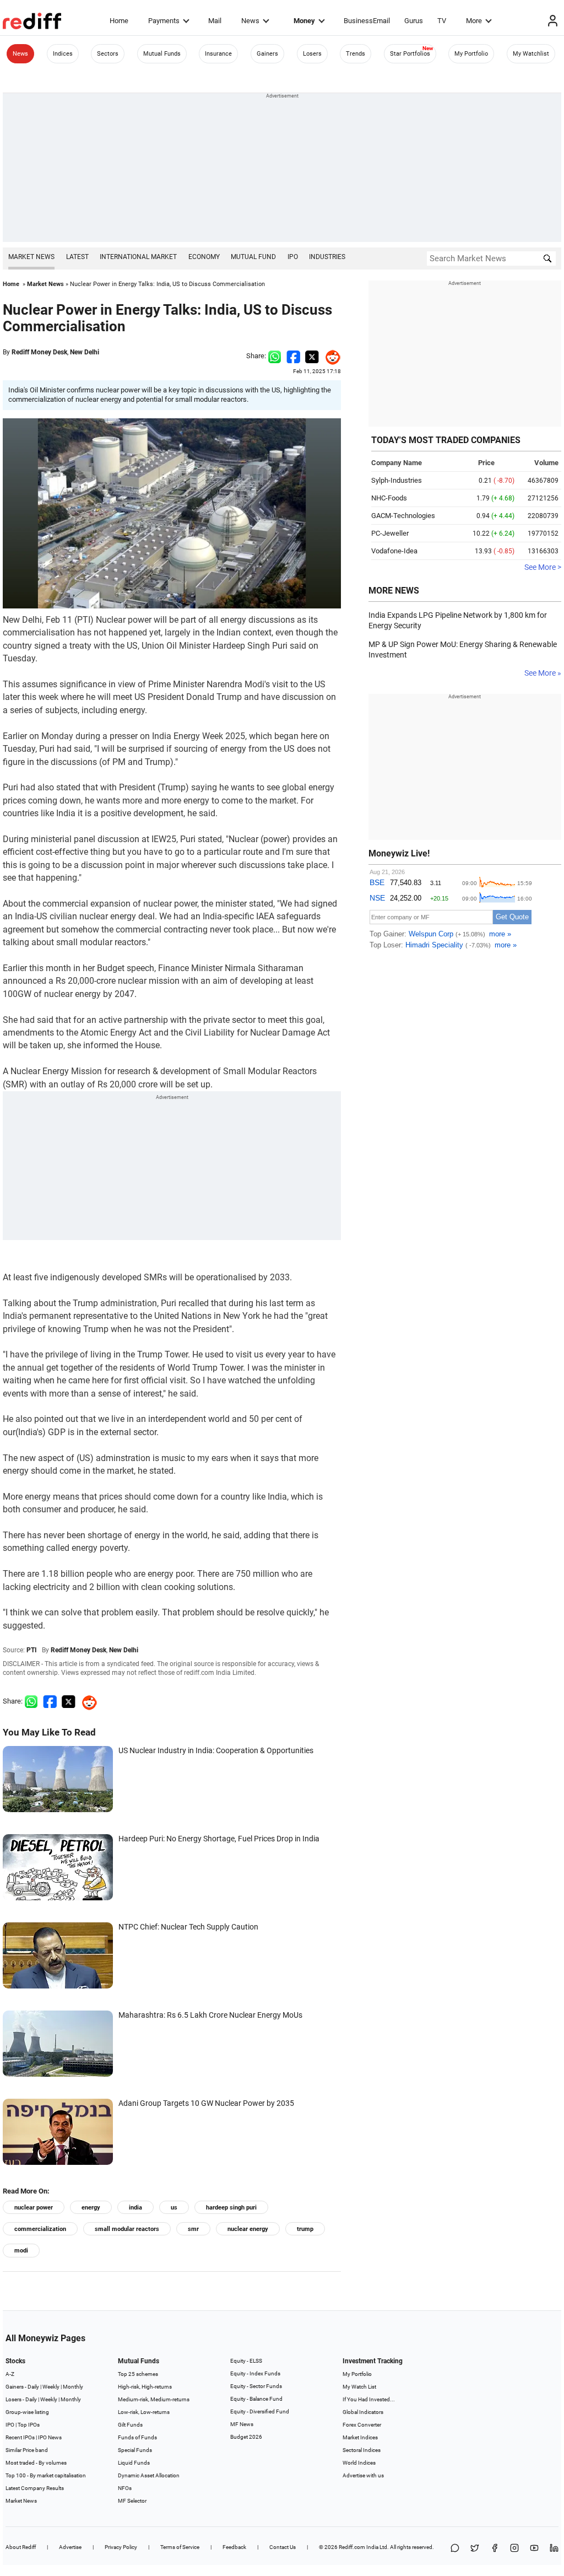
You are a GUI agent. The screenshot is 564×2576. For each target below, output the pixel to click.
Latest (77, 257)
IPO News (50, 2437)
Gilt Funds (130, 2425)
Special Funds (135, 2450)
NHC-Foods (389, 498)
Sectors (108, 54)
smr (193, 2229)
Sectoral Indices (362, 2450)
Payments (164, 21)
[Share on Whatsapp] (275, 356)
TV (442, 21)
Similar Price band (27, 2450)
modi (21, 2251)
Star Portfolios (410, 54)
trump (305, 2229)
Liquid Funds (134, 2463)
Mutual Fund (253, 257)
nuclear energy (248, 2229)
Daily (33, 2387)
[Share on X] (475, 2549)
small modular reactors (127, 2229)
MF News (242, 2424)
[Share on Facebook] (293, 356)
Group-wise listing (27, 2412)
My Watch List (359, 2387)
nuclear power (34, 2208)
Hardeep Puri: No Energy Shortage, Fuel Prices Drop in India (219, 1839)
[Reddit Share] (330, 356)
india (135, 2208)
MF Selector (132, 2501)
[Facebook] (495, 2549)
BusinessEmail (367, 21)
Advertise (70, 2547)
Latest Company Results (35, 2488)
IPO (293, 257)
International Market (138, 257)
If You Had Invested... (369, 2399)
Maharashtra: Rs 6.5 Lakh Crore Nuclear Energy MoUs (210, 2015)
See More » (543, 673)
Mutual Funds (162, 54)
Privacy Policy (121, 2547)
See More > (543, 567)
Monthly (73, 2387)
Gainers (267, 54)
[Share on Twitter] (312, 356)
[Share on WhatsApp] (455, 2549)
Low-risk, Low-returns (144, 2412)
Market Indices (360, 2437)
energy (91, 2208)
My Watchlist (531, 54)
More (474, 21)
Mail (215, 21)
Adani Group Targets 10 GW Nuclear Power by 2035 (206, 2103)
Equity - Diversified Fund (260, 2411)
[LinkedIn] (554, 2549)
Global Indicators (363, 2412)
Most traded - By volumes (36, 2463)
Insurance (218, 54)
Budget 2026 (246, 2437)
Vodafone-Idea (394, 551)
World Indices (359, 2463)
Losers (312, 54)
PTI (32, 1650)
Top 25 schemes (138, 2374)
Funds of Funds (137, 2437)
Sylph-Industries (397, 480)
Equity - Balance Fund (256, 2399)
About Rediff (21, 2547)
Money (304, 21)
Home (119, 21)
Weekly (51, 2387)
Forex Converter (362, 2425)
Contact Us (283, 2547)
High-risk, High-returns (145, 2387)
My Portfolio (471, 54)
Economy (204, 257)
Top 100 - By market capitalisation (46, 2475)
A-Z (10, 2374)
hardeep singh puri (231, 2208)
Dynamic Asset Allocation (149, 2475)
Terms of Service (180, 2547)
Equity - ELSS (246, 2361)
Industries (327, 257)
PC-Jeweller (390, 533)
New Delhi (85, 352)
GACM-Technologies (403, 516)
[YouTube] (534, 2549)
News (250, 21)
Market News (31, 257)
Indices (63, 54)
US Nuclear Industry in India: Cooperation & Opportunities (216, 1750)
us (174, 2208)
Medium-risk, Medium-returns (154, 2399)
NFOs (125, 2488)
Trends (356, 54)
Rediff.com (352, 2547)
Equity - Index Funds (255, 2373)
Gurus (414, 21)
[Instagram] (514, 2549)
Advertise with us (363, 2475)
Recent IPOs (20, 2437)
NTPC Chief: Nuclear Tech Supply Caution (188, 1927)
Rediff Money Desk (39, 352)
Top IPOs (29, 2425)
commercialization (40, 2229)
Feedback (234, 2547)
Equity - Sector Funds (256, 2386)
